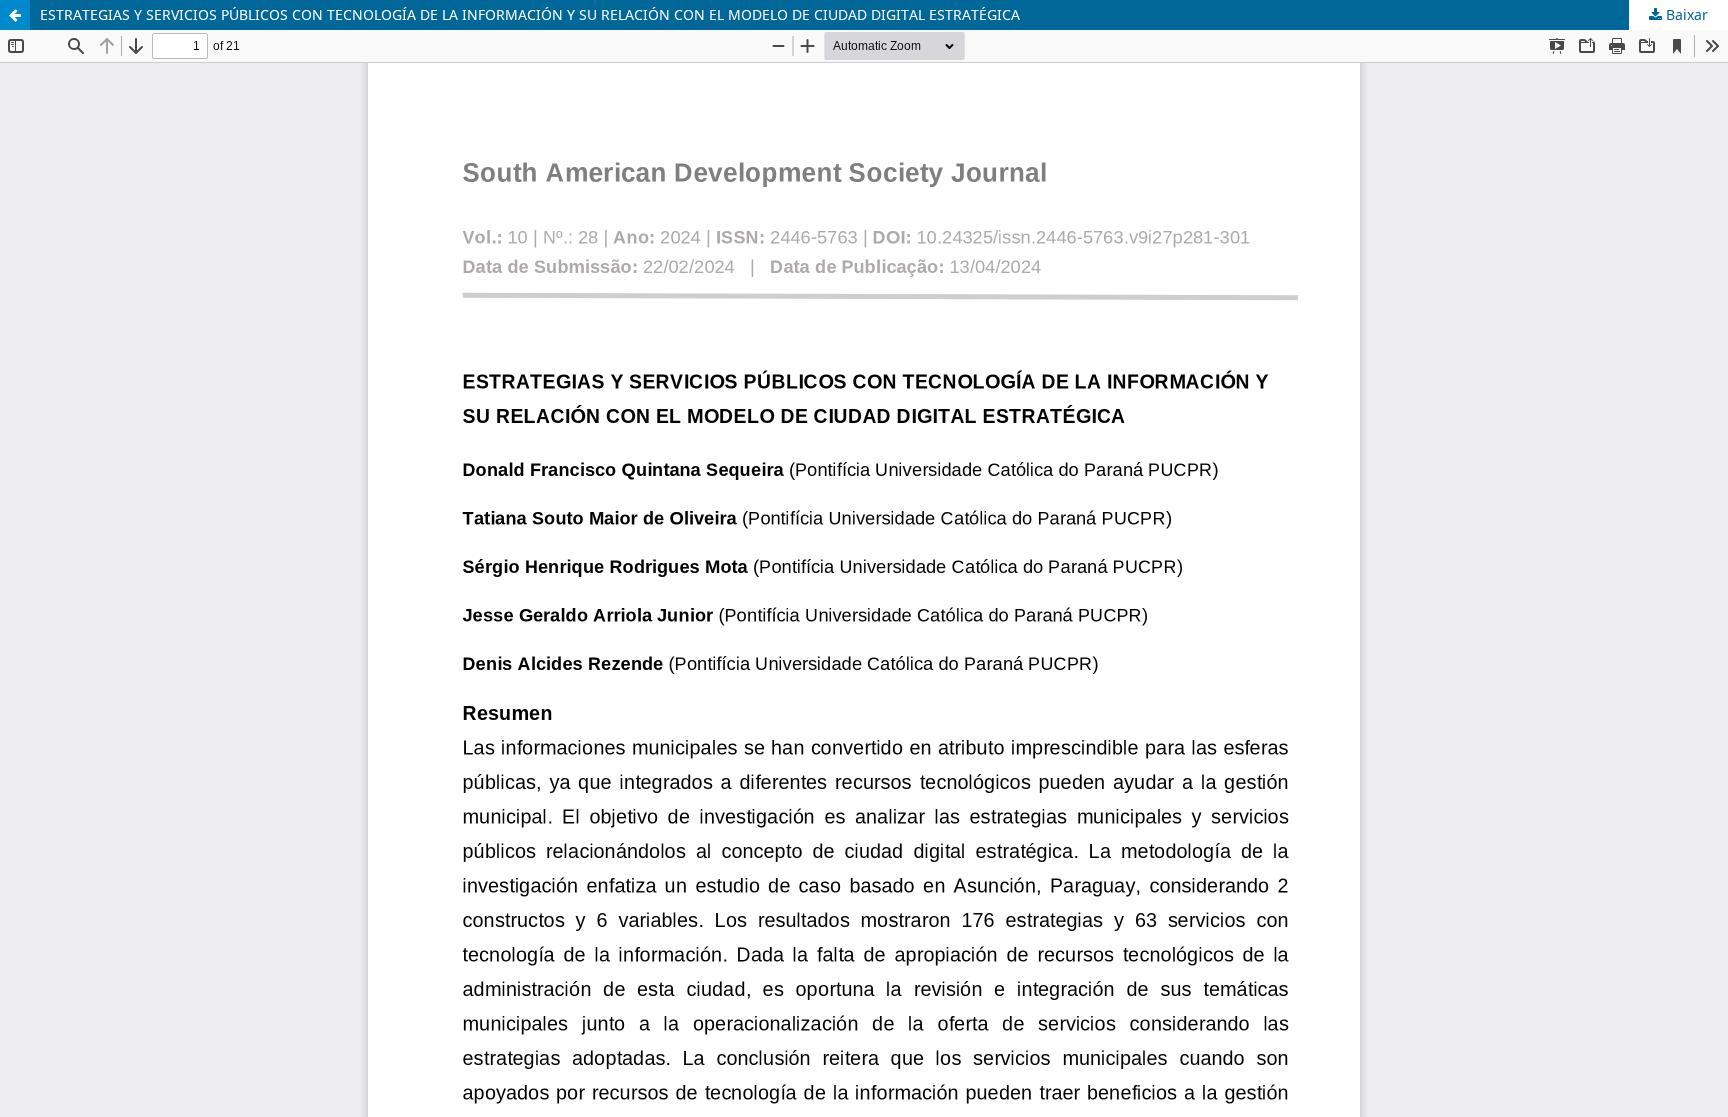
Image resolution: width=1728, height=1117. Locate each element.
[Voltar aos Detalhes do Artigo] (15, 15)
